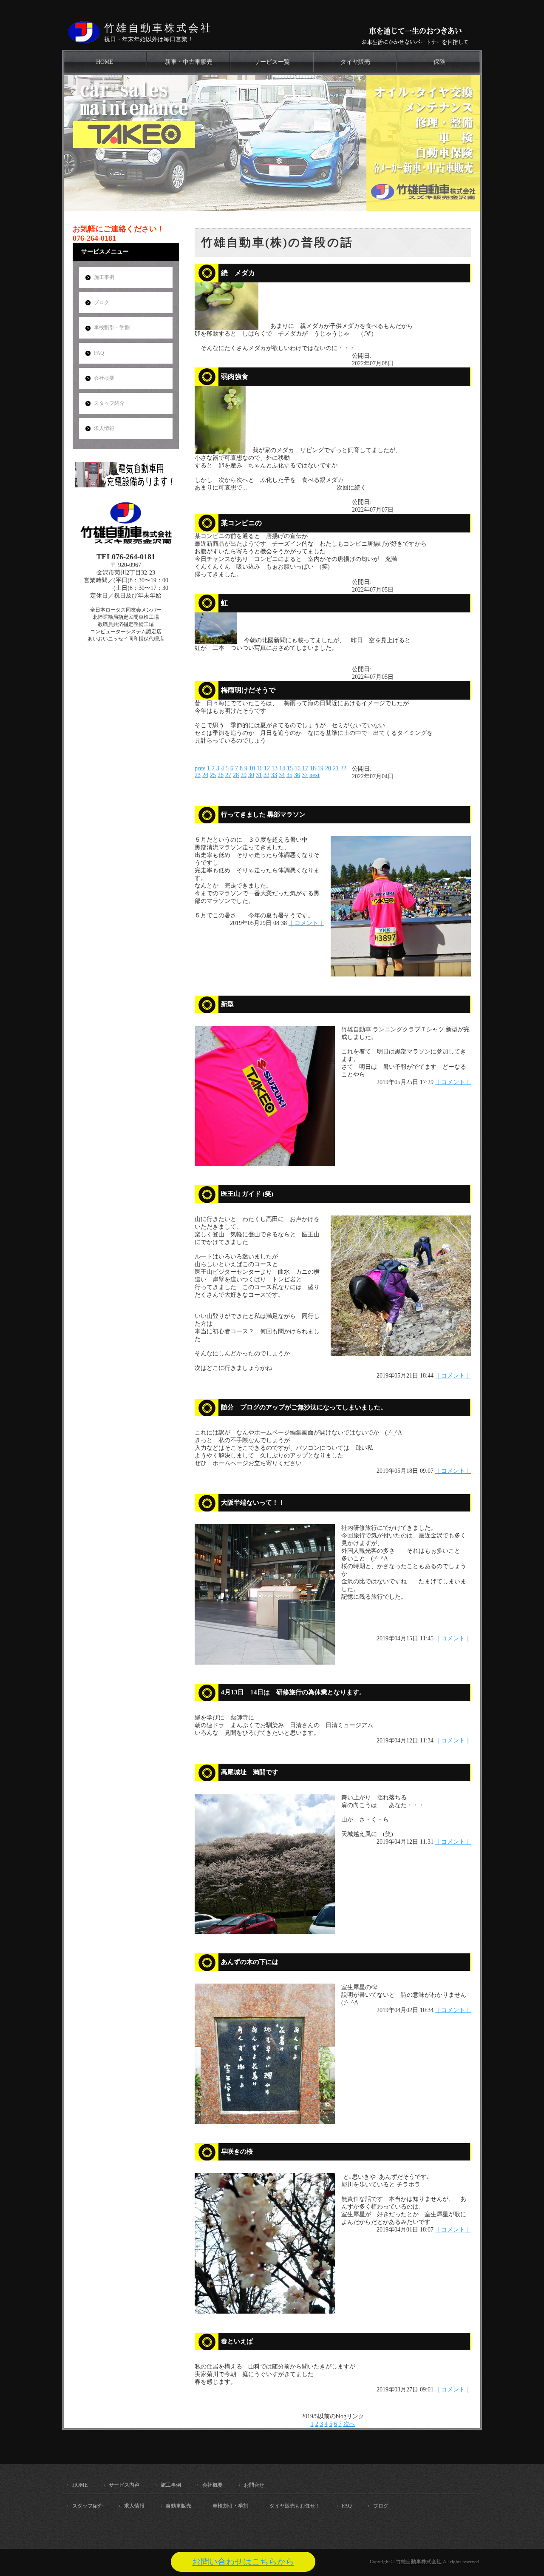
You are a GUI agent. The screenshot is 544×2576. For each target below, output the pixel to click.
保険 (439, 62)
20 (328, 768)
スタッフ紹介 (109, 403)
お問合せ (254, 2485)
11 (259, 768)
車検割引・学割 (112, 327)
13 (275, 768)
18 (313, 768)
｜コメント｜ (306, 923)
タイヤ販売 (355, 62)
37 (305, 775)
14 (282, 768)
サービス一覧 (272, 62)
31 (259, 775)
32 (266, 775)
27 (228, 775)
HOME (105, 62)
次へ (349, 2424)
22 (343, 768)
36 (297, 775)
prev (200, 768)
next (314, 775)
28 (236, 775)
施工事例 (104, 277)
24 (205, 775)
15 (290, 768)
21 (336, 768)
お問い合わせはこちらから (243, 2562)
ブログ (102, 302)
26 (221, 775)
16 (297, 768)
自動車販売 (178, 2506)
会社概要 (104, 378)
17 (305, 768)
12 (267, 768)
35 (289, 775)
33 (274, 775)
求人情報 (104, 428)
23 (198, 775)
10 (252, 768)
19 (320, 768)
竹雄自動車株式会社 (158, 28)
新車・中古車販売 (189, 62)
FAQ (99, 353)
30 (251, 775)
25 (213, 775)
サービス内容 (124, 2485)
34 (282, 775)
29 (244, 775)
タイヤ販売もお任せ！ (295, 2506)
